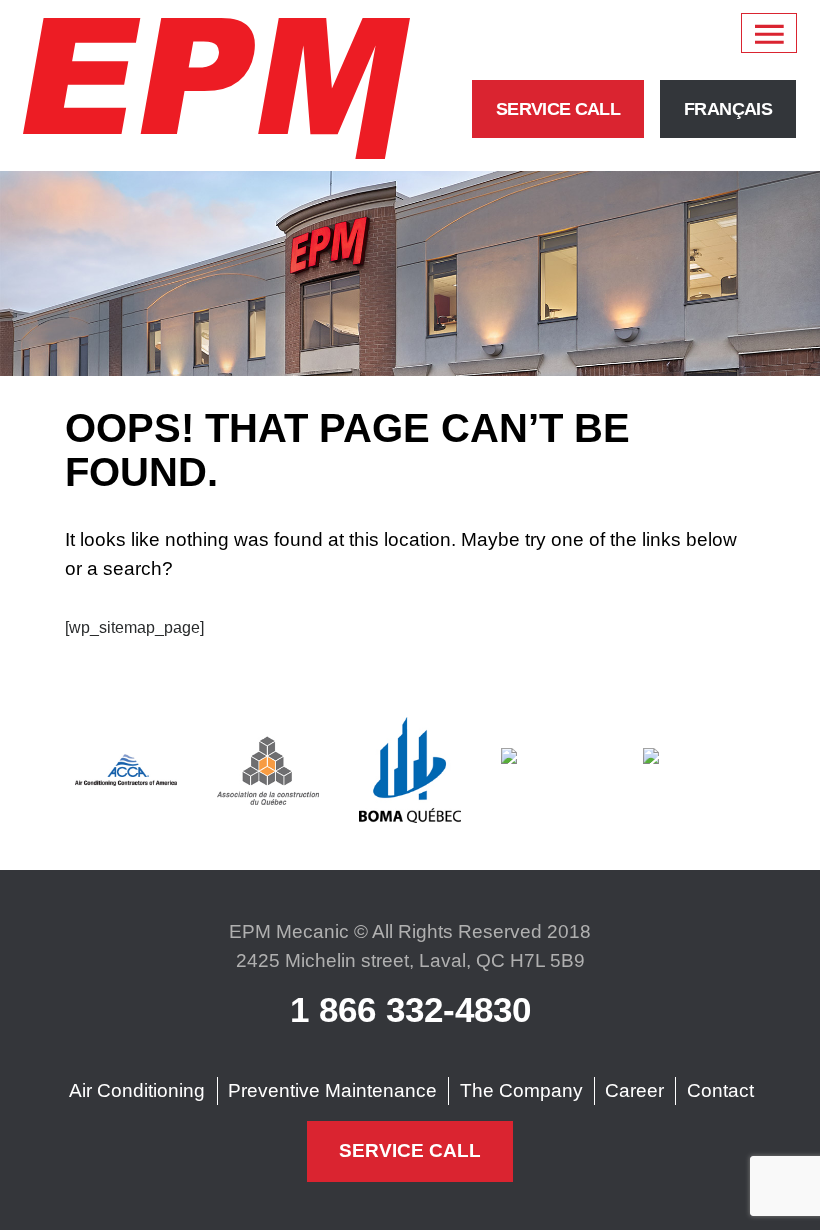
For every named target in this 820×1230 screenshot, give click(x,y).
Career (634, 1090)
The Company (521, 1090)
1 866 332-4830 (410, 1009)
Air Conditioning (137, 1090)
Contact (720, 1090)
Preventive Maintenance (332, 1090)
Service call (558, 109)
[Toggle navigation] (769, 33)
